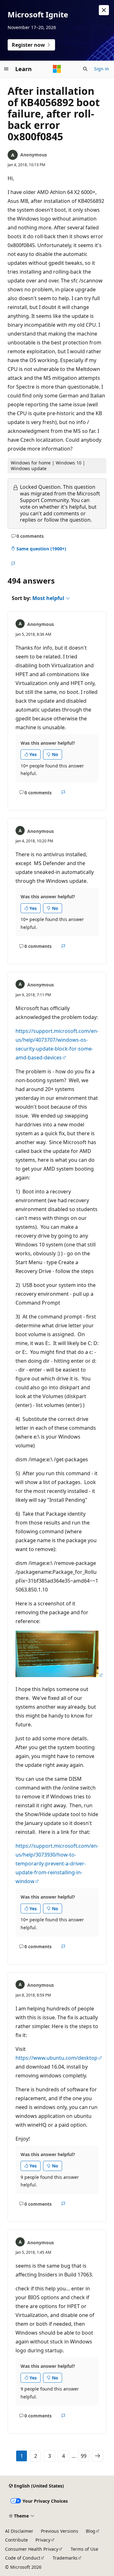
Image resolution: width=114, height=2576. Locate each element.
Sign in (101, 69)
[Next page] (98, 2456)
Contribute (16, 2540)
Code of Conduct (23, 2558)
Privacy (43, 2540)
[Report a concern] (13, 564)
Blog (91, 2531)
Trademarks (65, 2558)
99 (84, 2456)
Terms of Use (84, 2549)
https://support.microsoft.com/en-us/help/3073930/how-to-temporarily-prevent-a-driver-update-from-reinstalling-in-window (57, 1864)
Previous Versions (60, 2531)
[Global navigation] (6, 69)
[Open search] (85, 69)
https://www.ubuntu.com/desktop (57, 2058)
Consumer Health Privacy (32, 2549)
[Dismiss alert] (104, 10)
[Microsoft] (57, 69)
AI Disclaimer (19, 2531)
